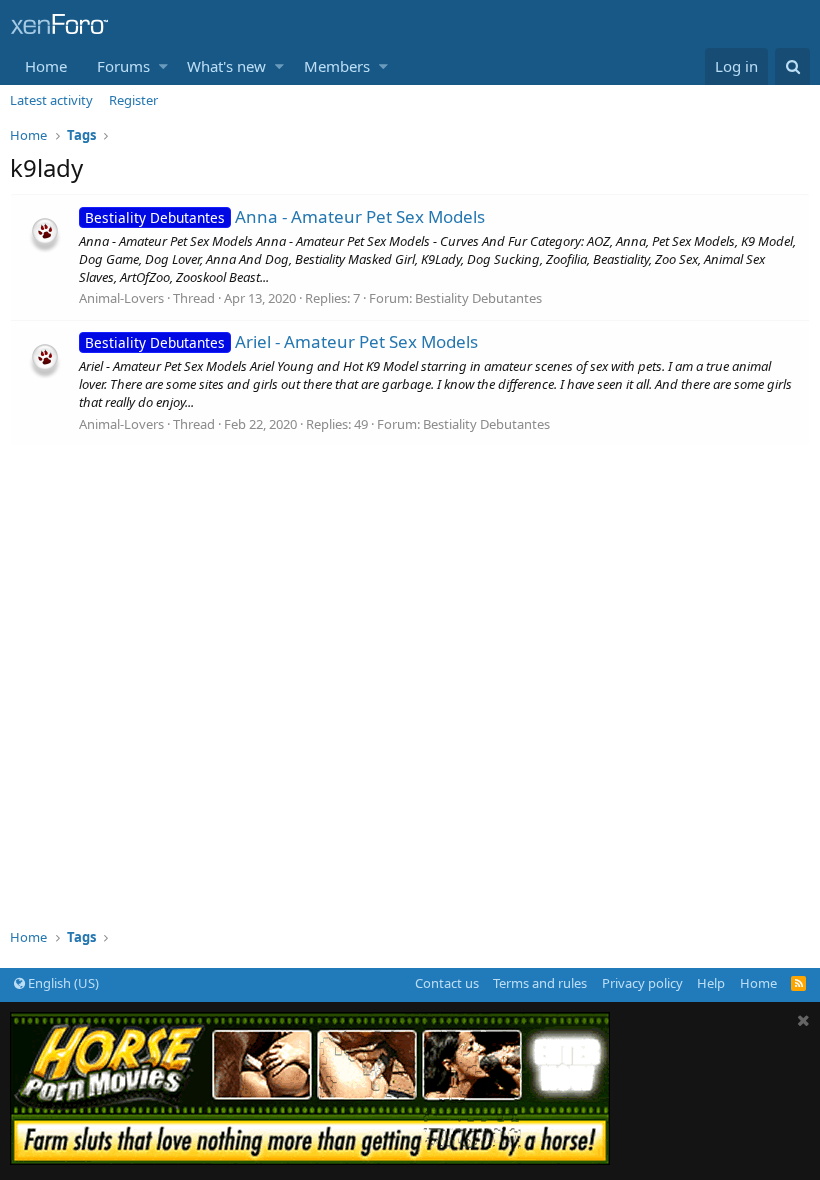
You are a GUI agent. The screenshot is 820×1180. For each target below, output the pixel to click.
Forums (123, 66)
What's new (226, 66)
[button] (163, 66)
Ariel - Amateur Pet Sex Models (281, 341)
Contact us (447, 983)
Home (46, 66)
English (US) (62, 983)
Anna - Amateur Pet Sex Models (285, 216)
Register (133, 100)
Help (711, 983)
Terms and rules (540, 983)
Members (337, 66)
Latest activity (51, 100)
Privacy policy (642, 983)
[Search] (792, 66)
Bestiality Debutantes (478, 298)
